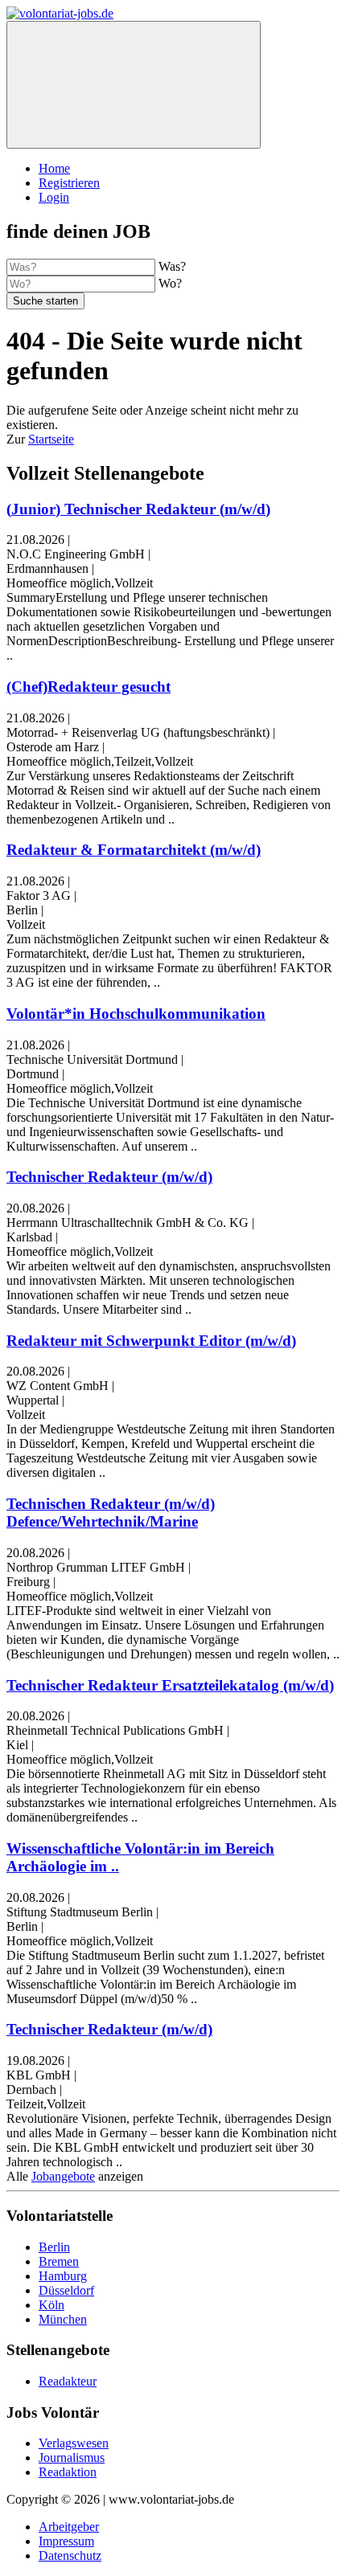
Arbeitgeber (69, 2527)
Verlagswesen (74, 2443)
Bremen (59, 2261)
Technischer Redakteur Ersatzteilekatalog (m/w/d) (170, 1685)
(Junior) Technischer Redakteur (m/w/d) (138, 509)
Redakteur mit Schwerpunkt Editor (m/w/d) (151, 1341)
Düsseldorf (66, 2290)
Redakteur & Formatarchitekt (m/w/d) (134, 850)
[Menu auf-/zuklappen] (134, 85)
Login (54, 197)
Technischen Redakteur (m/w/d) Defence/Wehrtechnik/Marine (111, 1513)
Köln (51, 2305)
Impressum (66, 2541)
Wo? (170, 283)
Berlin (54, 2247)
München (63, 2319)
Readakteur (68, 2381)
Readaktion (68, 2472)
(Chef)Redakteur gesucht (89, 687)
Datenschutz (70, 2556)
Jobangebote (63, 2176)
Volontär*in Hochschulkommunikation (136, 1014)
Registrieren (69, 183)
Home (54, 168)
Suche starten (45, 301)
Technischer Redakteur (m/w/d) (109, 1177)
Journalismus (72, 2457)
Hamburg (63, 2276)
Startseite (51, 439)
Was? (172, 266)
